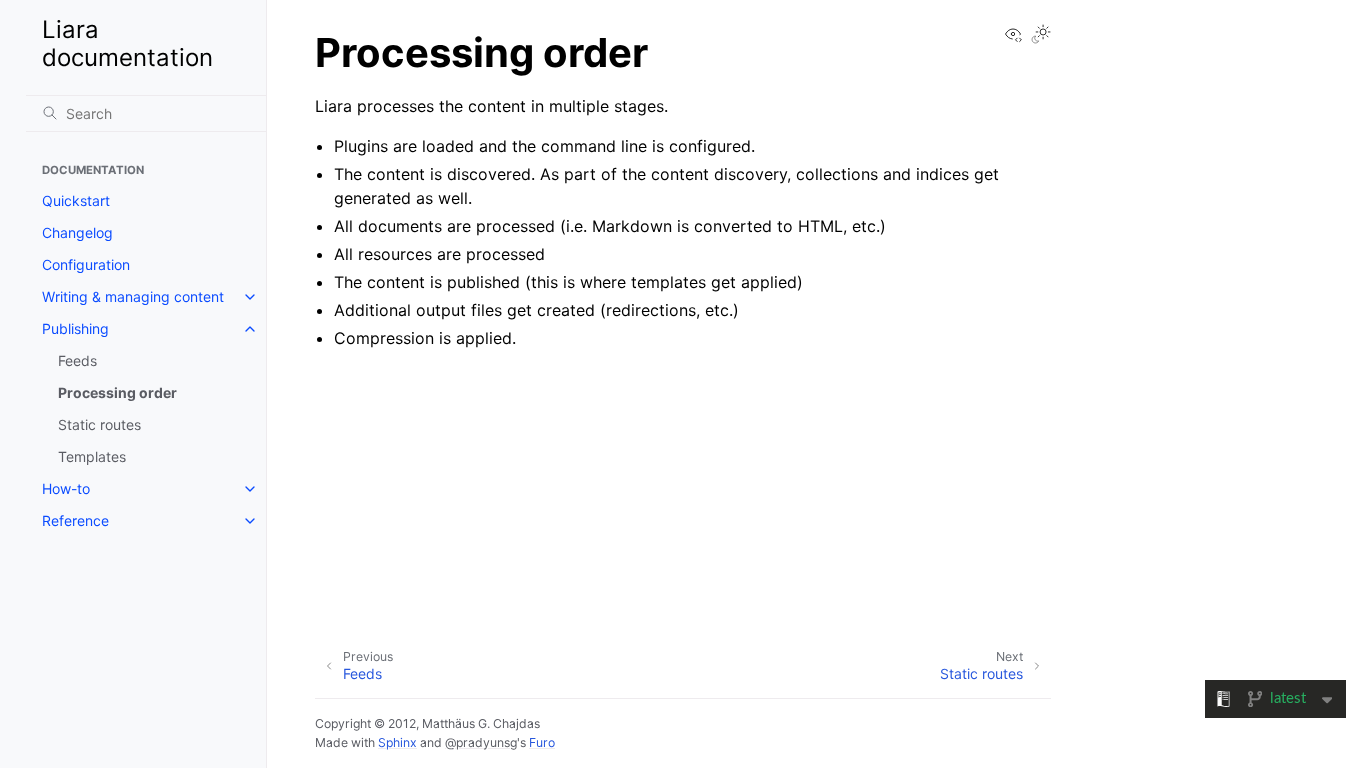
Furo (542, 742)
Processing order (117, 392)
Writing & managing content (133, 296)
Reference (75, 520)
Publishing (75, 328)
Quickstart (76, 200)
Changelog (77, 232)
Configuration (86, 264)
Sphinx (397, 742)
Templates (92, 456)
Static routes (99, 424)
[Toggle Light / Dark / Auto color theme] (1041, 35)
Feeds (77, 360)
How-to (66, 488)
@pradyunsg (481, 742)
